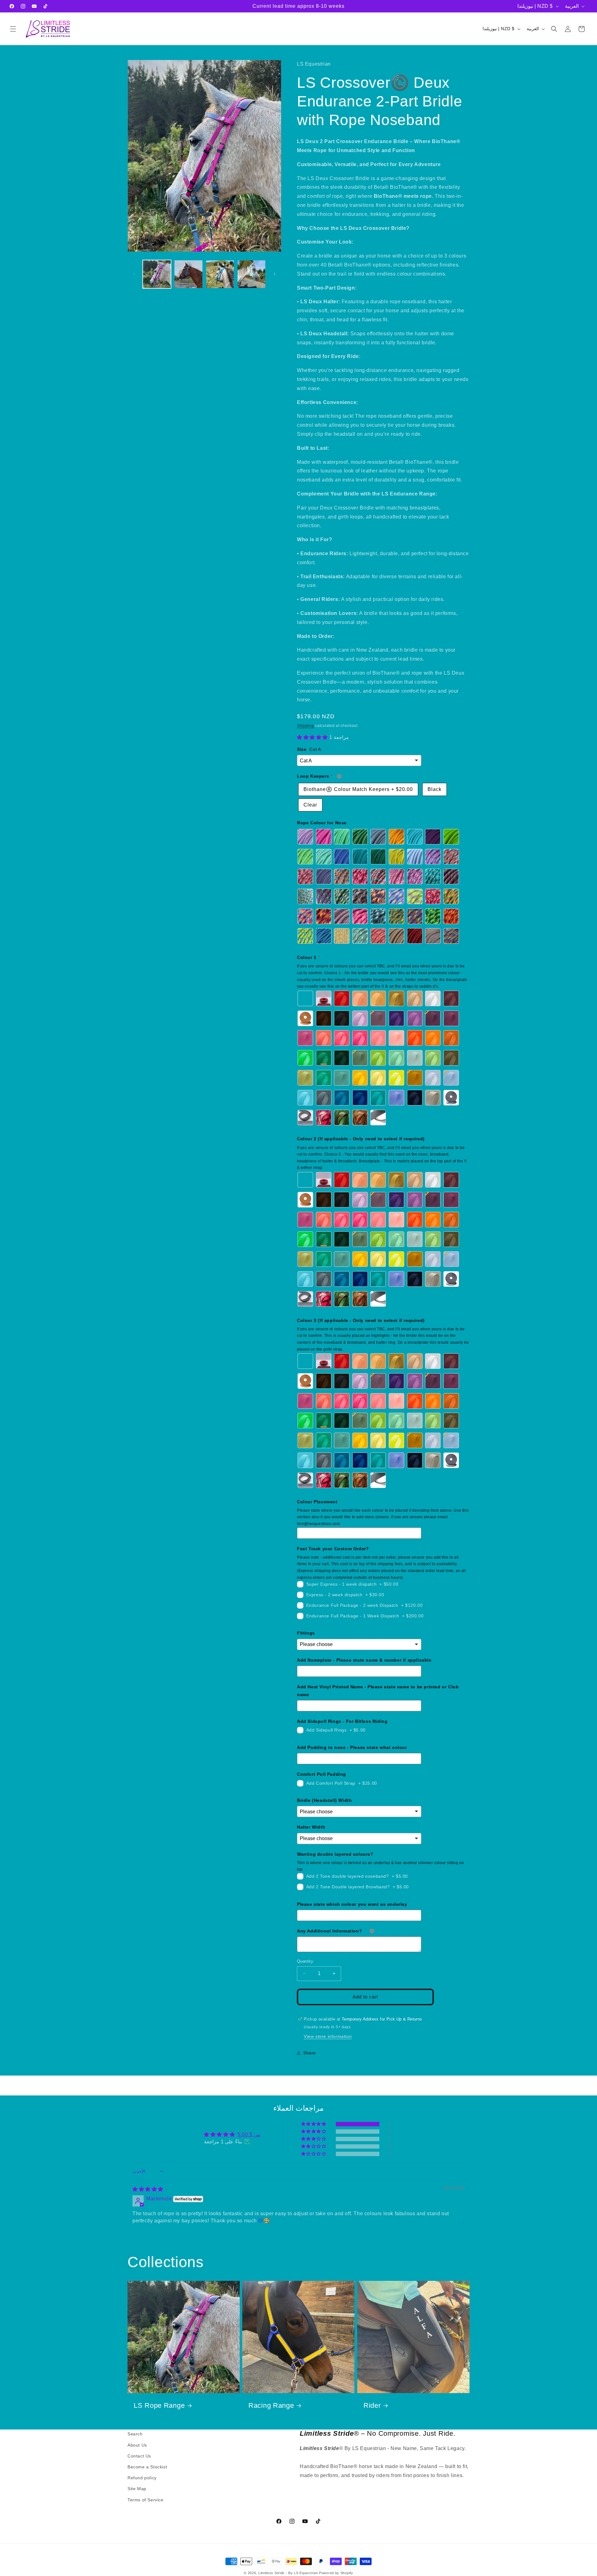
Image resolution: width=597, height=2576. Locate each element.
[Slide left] (134, 274)
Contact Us (139, 2456)
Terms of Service (146, 2499)
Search (135, 2434)
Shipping (305, 726)
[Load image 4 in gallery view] (251, 274)
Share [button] (310, 2053)
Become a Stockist (147, 2467)
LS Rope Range (159, 2405)
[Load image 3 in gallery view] (220, 274)
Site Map (137, 2489)
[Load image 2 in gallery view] (188, 274)
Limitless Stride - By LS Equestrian (288, 2573)
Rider (372, 2405)
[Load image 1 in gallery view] (157, 274)
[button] (13, 29)
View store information (328, 2036)
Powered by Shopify (336, 2573)
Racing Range (271, 2405)
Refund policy (142, 2478)
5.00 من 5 (249, 2134)
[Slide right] (275, 274)
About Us (137, 2445)
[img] (148, 2189)
